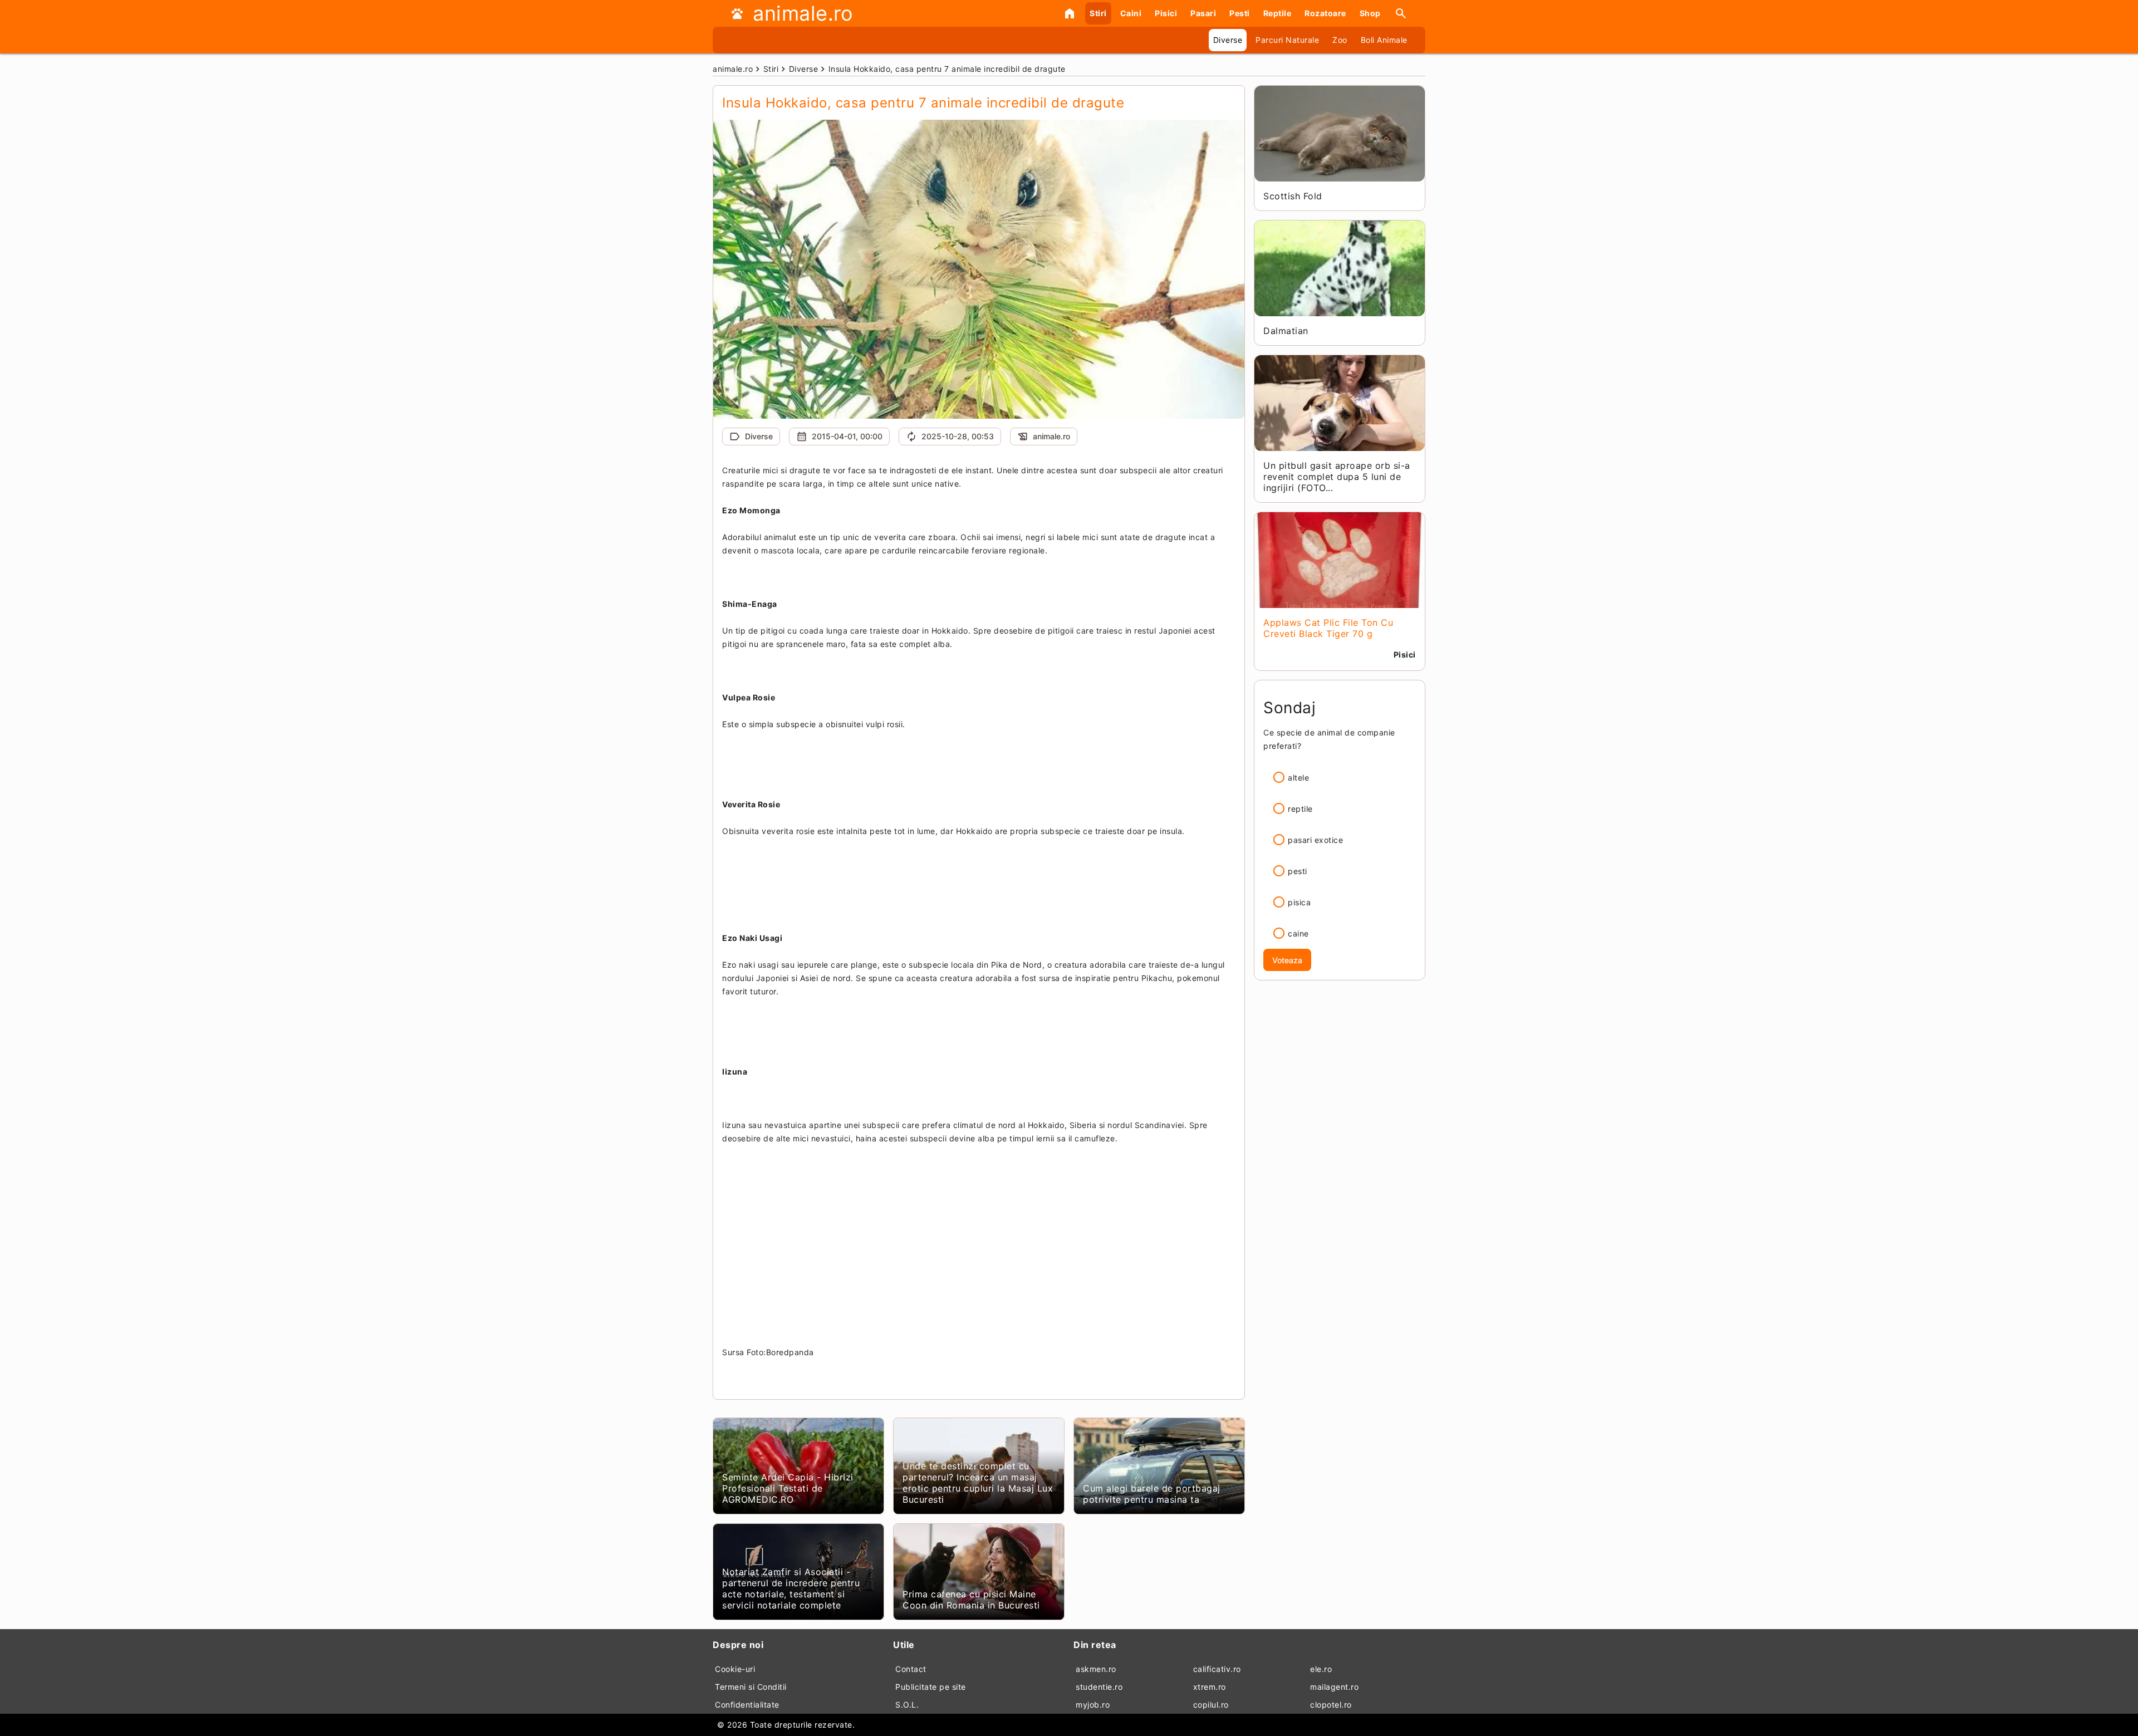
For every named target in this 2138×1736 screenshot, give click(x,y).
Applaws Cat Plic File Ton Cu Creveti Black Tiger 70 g (1328, 628)
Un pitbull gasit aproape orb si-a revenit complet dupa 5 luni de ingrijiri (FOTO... (1337, 477)
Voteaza (1287, 960)
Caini (1131, 13)
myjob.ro (1093, 1705)
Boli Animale (1384, 40)
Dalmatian (1286, 331)
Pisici (1166, 13)
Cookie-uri (735, 1669)
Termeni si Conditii (751, 1687)
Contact (911, 1669)
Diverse (1228, 40)
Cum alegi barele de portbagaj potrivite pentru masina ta (1152, 1494)
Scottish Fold (1293, 196)
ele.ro (1321, 1669)
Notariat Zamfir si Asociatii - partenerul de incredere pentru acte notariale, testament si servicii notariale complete (791, 1588)
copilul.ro (1211, 1705)
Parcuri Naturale (1287, 40)
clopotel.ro (1331, 1705)
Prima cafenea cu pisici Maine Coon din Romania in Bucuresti (971, 1600)
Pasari (1203, 13)
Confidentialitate (747, 1705)
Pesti (1240, 13)
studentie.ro (1099, 1687)
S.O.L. (907, 1705)
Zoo (1340, 40)
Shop (1370, 13)
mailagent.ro (1334, 1687)
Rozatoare (1325, 13)
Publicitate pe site (931, 1687)
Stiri (1098, 13)
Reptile (1278, 13)
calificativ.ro (1217, 1669)
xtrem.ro (1210, 1687)
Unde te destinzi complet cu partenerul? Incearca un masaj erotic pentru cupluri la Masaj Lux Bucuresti (978, 1483)
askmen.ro (1096, 1669)
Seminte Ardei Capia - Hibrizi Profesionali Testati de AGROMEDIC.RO (788, 1488)
